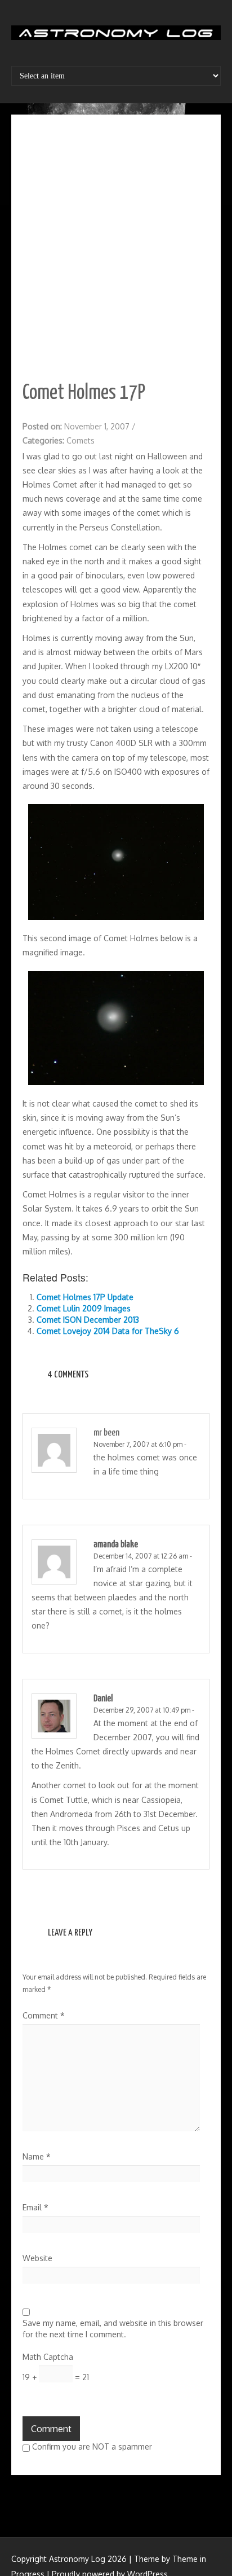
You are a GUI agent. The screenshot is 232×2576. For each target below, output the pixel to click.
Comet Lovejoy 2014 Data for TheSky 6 (108, 1331)
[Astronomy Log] (116, 37)
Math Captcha (48, 2357)
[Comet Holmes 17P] (116, 861)
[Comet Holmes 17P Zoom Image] (116, 1027)
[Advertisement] (116, 248)
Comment (44, 2015)
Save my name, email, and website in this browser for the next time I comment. (113, 2329)
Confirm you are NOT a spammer (91, 2446)
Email (35, 2207)
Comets (81, 440)
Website (37, 2258)
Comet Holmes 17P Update (85, 1297)
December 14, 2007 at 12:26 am (141, 1556)
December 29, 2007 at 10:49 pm (142, 1710)
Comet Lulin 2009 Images (84, 1308)
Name (37, 2156)
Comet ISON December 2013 (88, 1320)
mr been (106, 1433)
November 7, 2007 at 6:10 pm (138, 1444)
